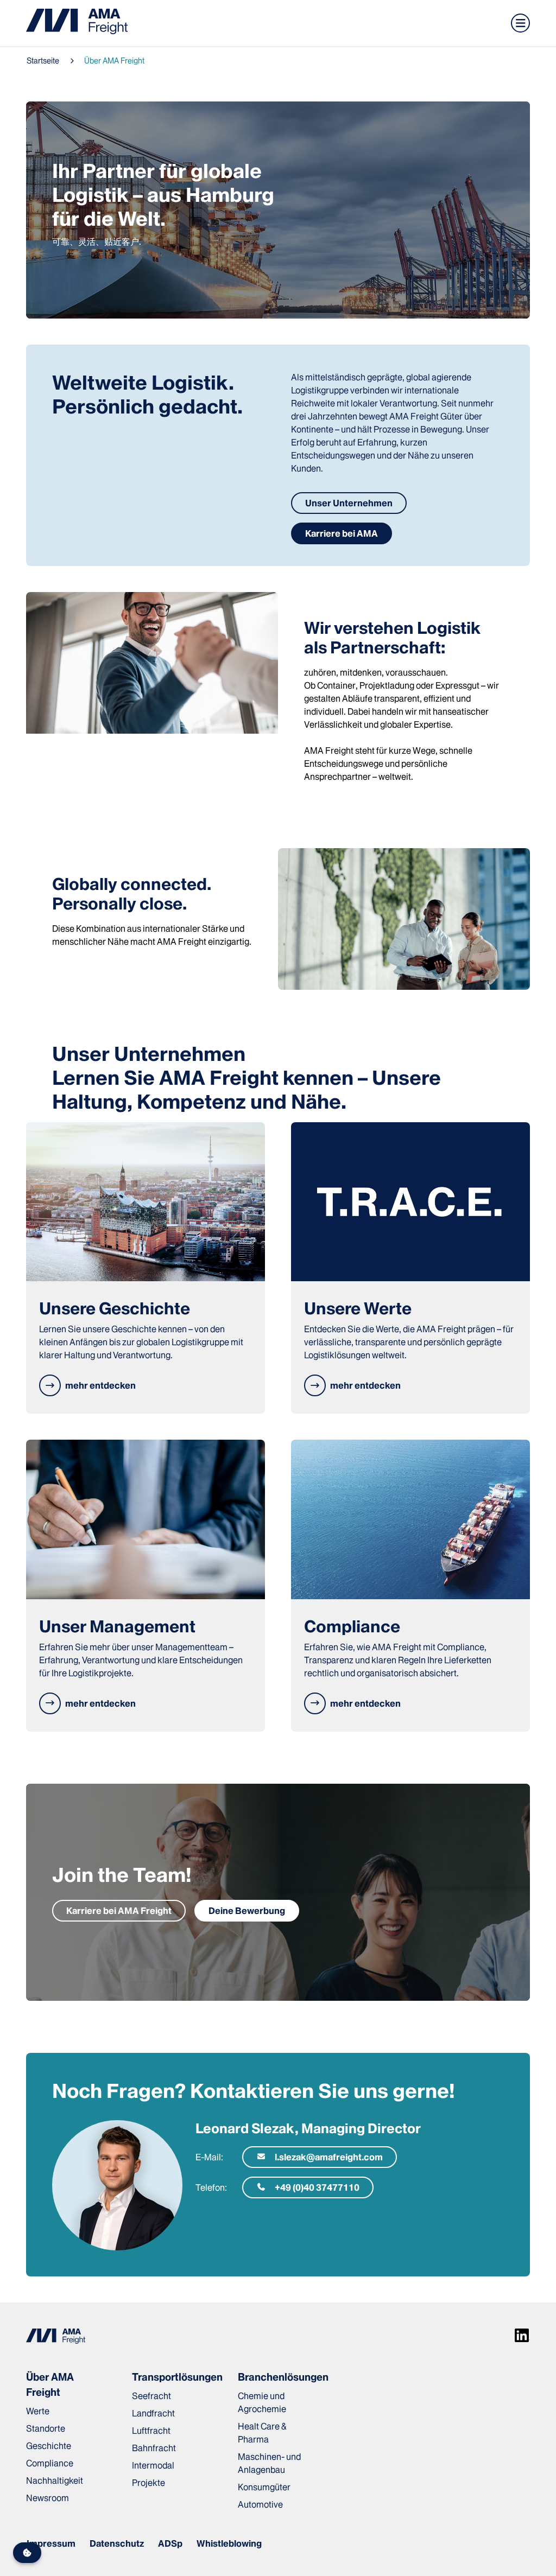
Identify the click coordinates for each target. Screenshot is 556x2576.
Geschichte (49, 2446)
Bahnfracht (154, 2448)
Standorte (46, 2428)
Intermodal (153, 2465)
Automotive (260, 2504)
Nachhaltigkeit (55, 2480)
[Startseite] (77, 23)
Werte (38, 2411)
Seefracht (151, 2396)
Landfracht (153, 2413)
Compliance (50, 2463)
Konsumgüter (264, 2487)
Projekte (149, 2483)
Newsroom (48, 2498)
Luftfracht (151, 2431)
